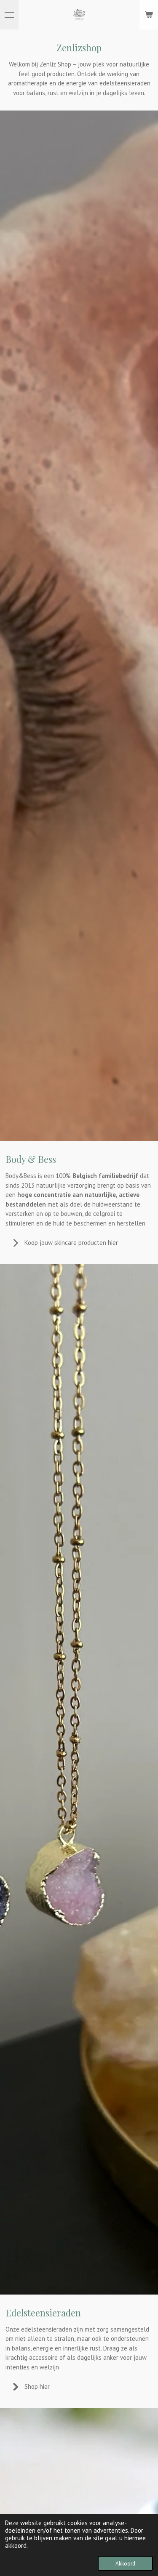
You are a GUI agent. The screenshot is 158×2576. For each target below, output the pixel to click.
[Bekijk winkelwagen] (149, 15)
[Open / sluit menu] (9, 15)
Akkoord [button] (125, 2563)
